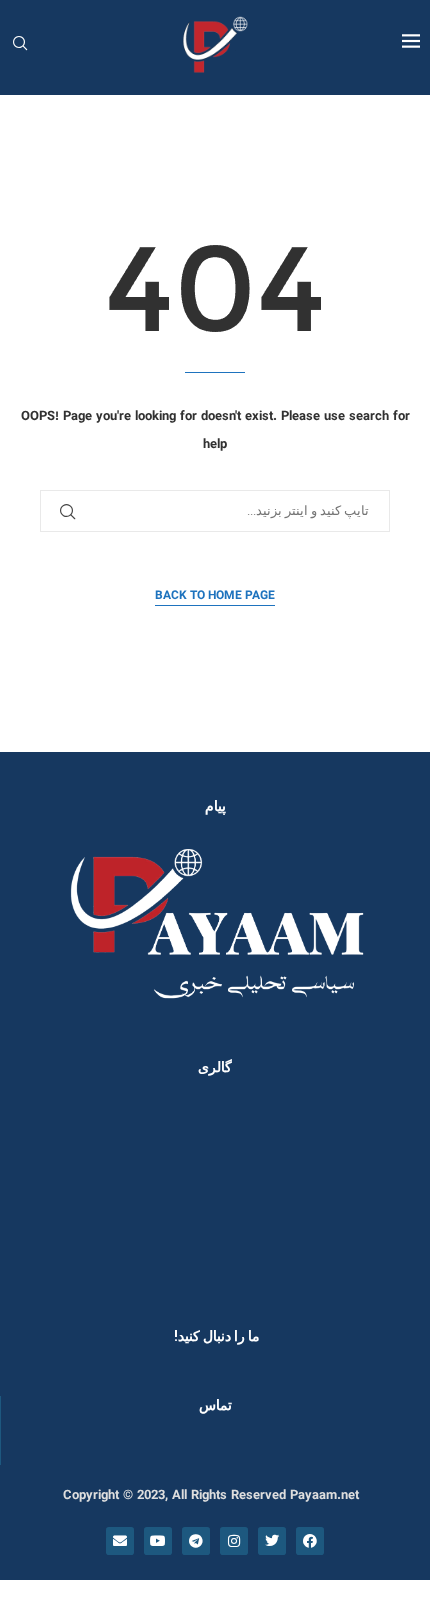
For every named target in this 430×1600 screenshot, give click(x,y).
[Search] (20, 45)
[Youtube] (158, 1541)
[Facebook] (310, 1541)
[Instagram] (234, 1541)
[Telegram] (196, 1541)
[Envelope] (120, 1541)
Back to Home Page (215, 596)
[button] (42, 1196)
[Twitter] (272, 1541)
